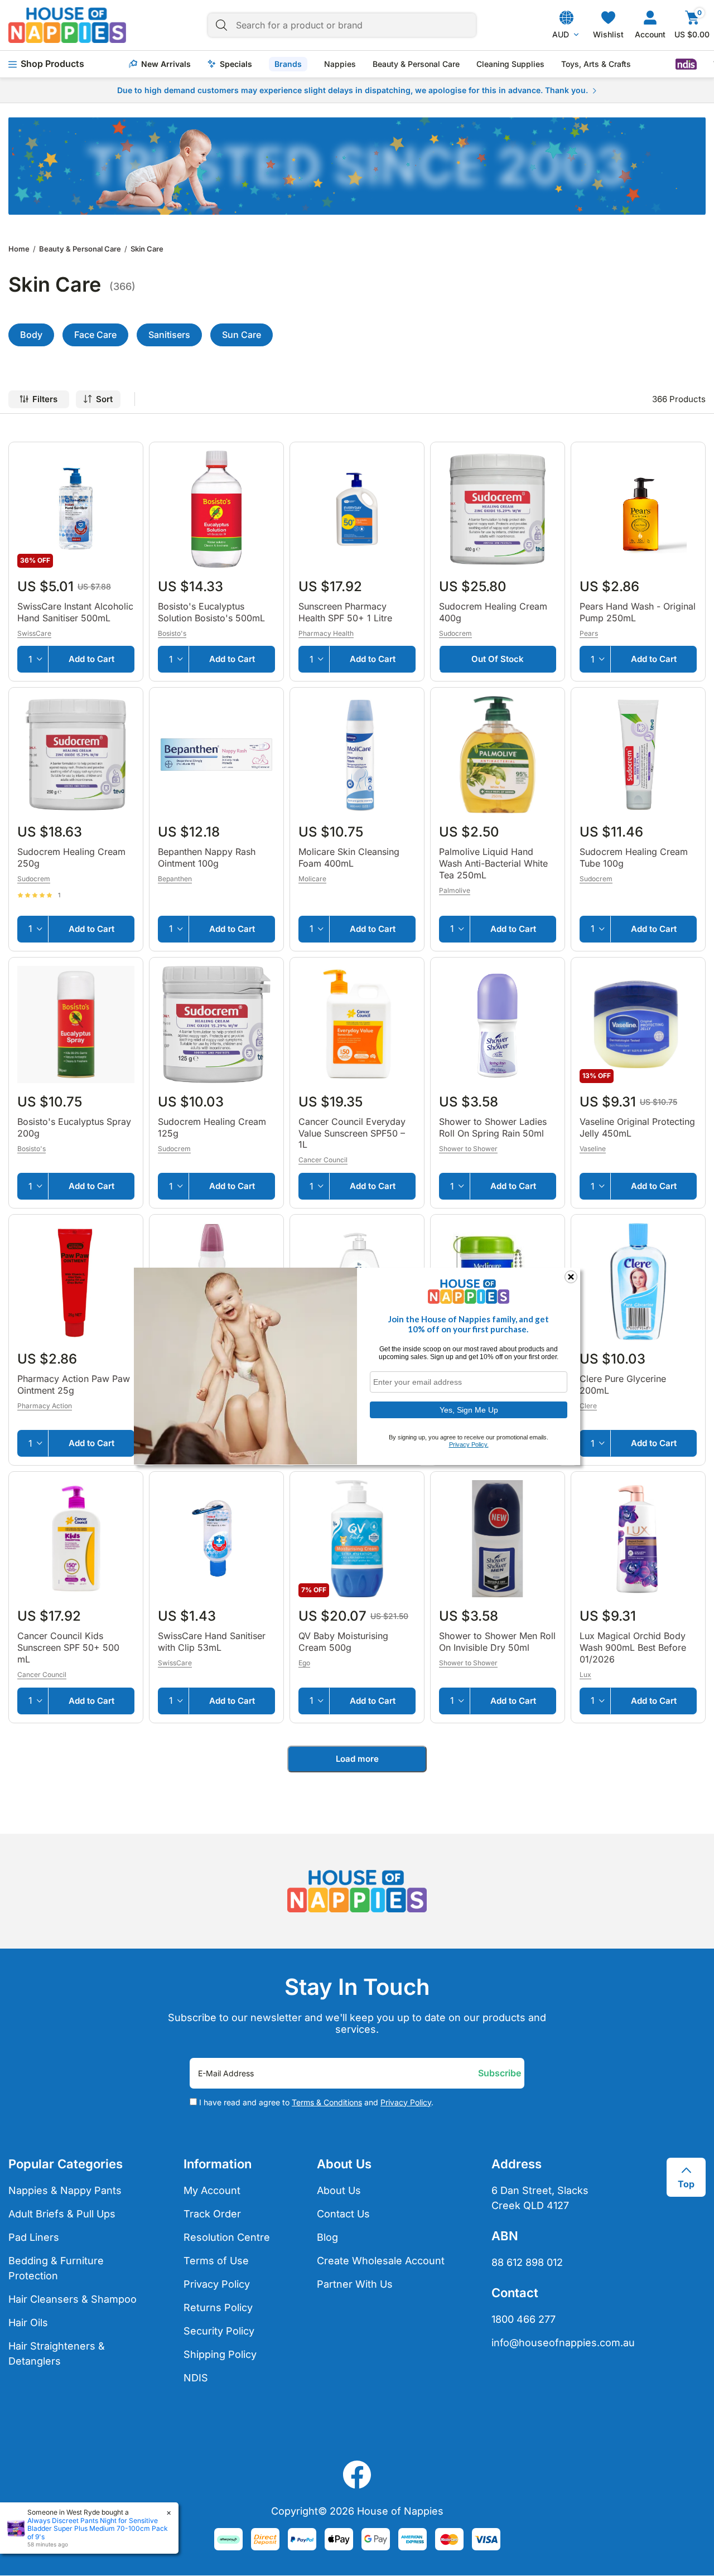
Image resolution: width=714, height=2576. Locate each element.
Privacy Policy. (469, 1444)
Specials (236, 64)
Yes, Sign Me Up (469, 1409)
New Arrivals (166, 64)
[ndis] (686, 64)
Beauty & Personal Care (416, 64)
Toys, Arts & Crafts (596, 64)
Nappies (340, 64)
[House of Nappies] (67, 25)
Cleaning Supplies (510, 64)
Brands (288, 64)
